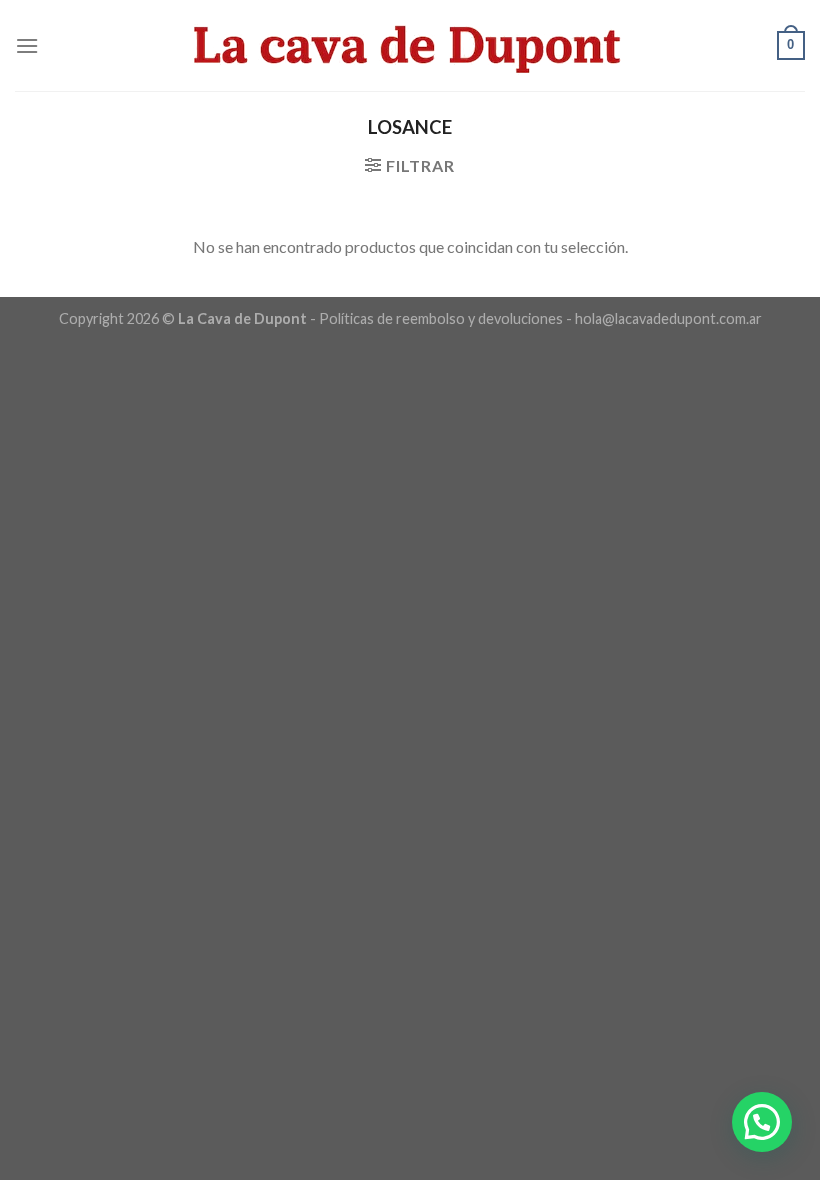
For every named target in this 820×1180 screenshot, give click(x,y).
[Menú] (27, 45)
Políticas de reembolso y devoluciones (441, 318)
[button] (762, 1122)
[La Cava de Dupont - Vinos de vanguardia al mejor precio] (410, 45)
